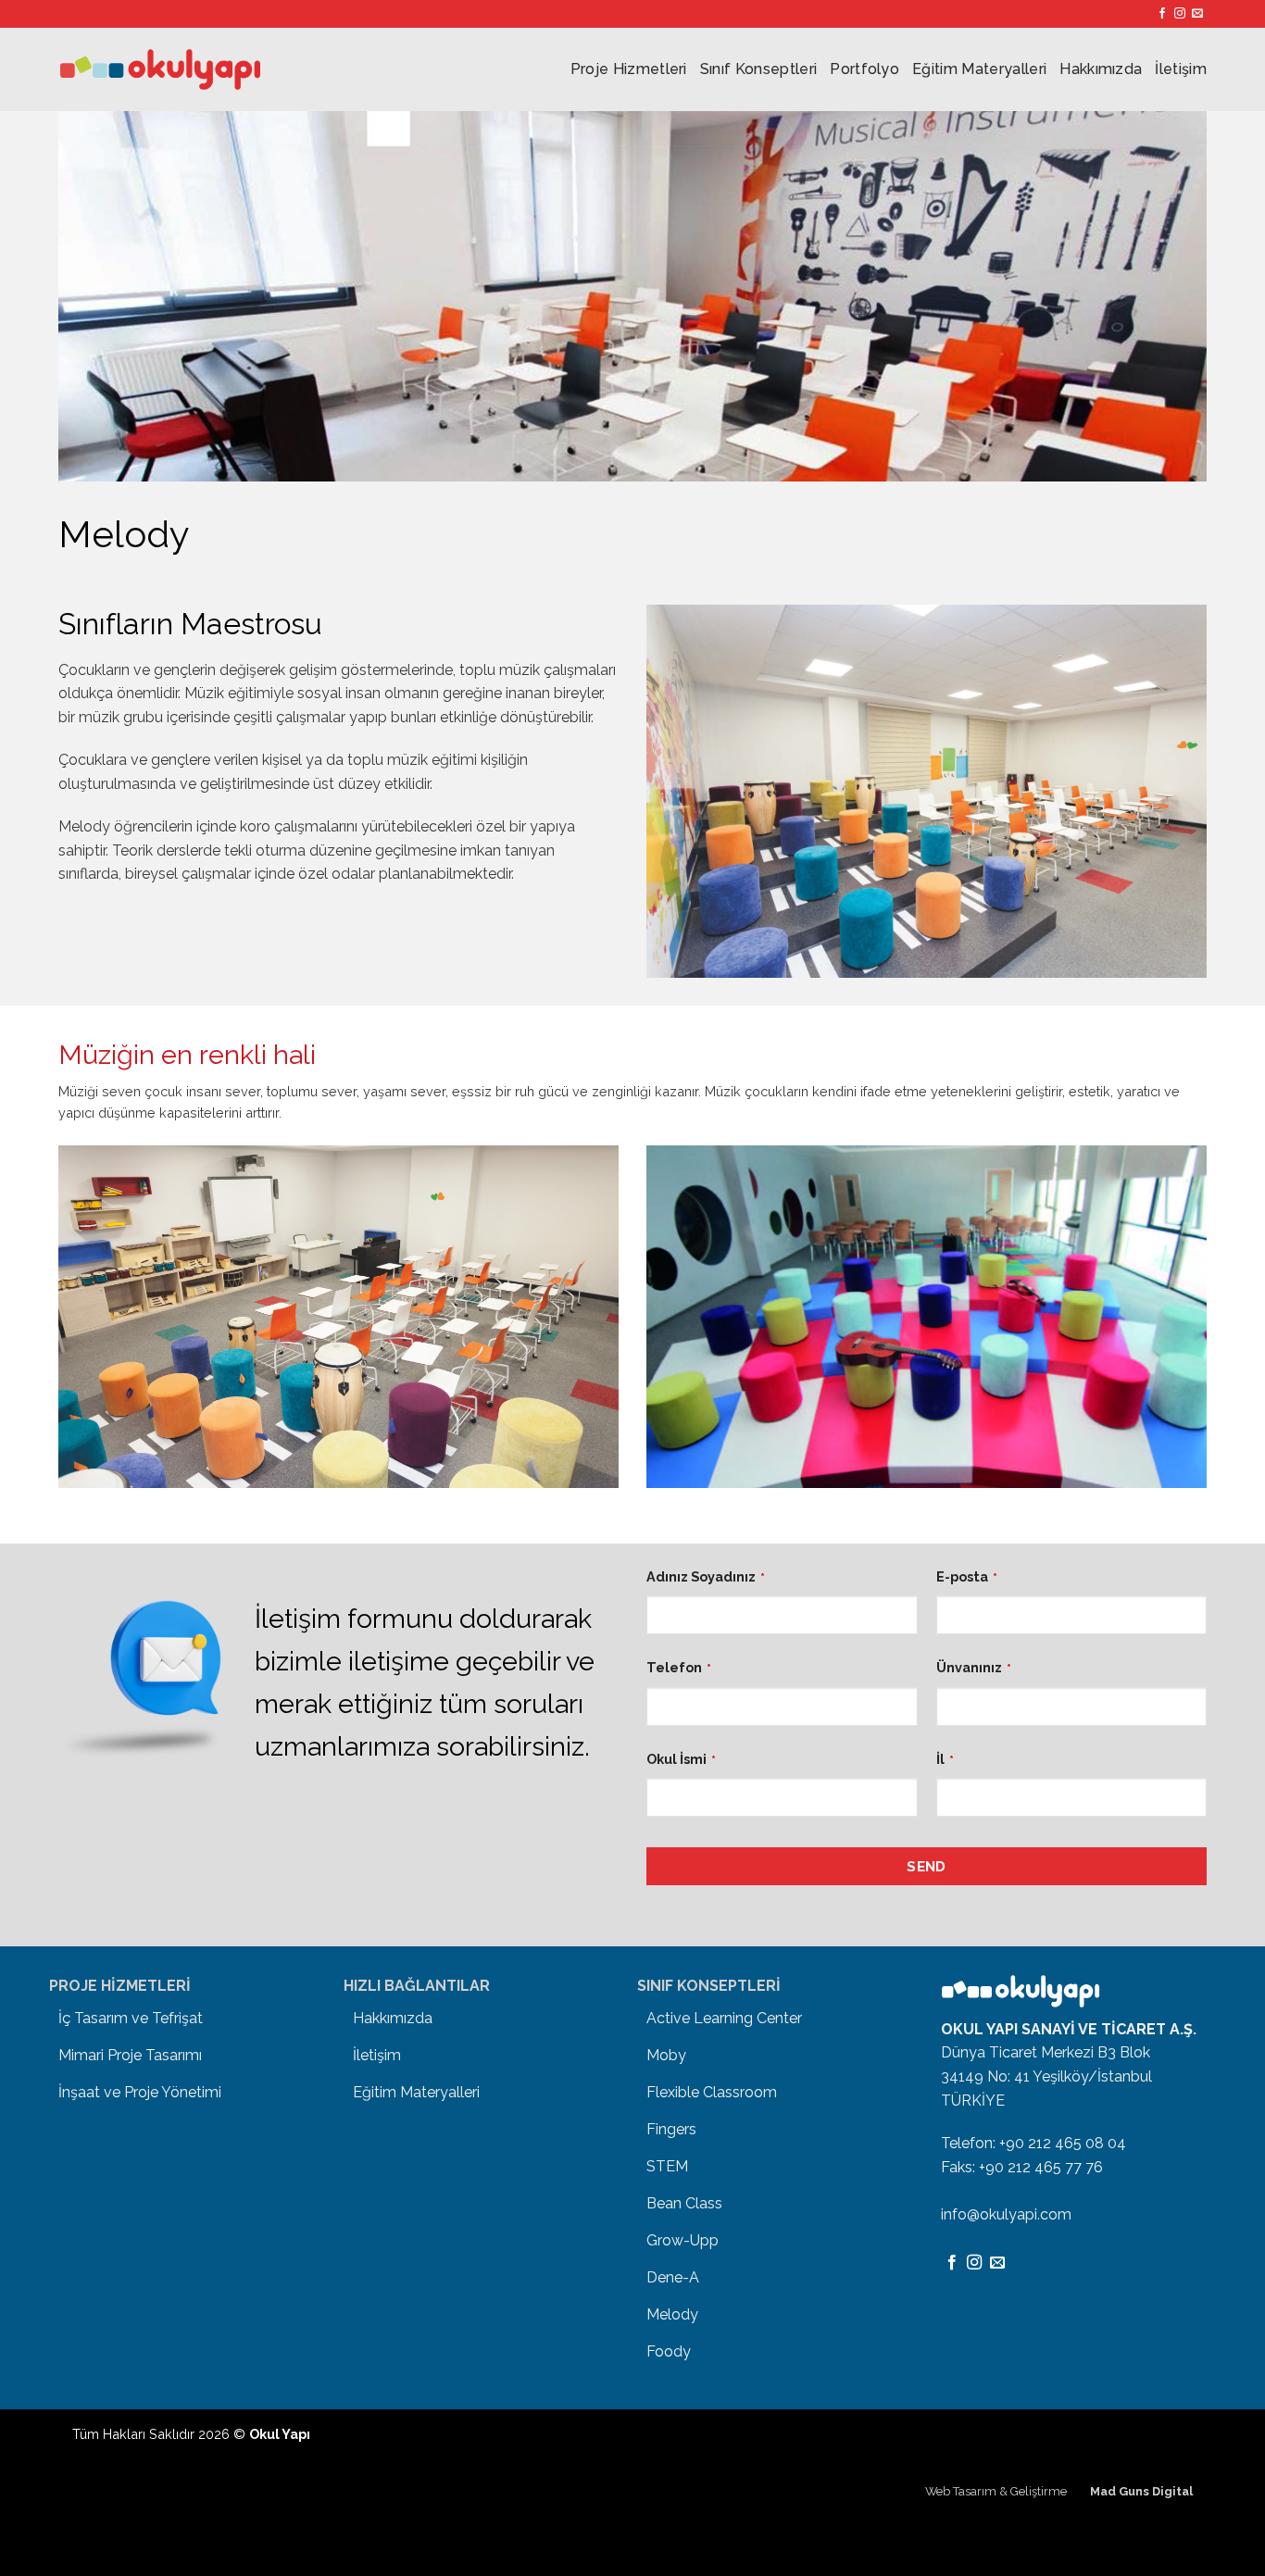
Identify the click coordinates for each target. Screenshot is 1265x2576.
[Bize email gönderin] (1197, 14)
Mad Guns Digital (1141, 2491)
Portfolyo (864, 69)
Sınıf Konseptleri (758, 69)
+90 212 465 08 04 (1063, 2143)
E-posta (967, 1576)
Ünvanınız (974, 1667)
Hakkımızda (1101, 69)
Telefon (679, 1667)
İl (945, 1759)
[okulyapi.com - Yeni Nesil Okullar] (160, 69)
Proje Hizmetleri (629, 69)
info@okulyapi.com (1006, 2214)
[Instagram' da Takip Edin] (1180, 14)
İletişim (1181, 69)
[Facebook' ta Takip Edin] (1162, 14)
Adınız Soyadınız (706, 1576)
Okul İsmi (681, 1759)
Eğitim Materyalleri (979, 69)
